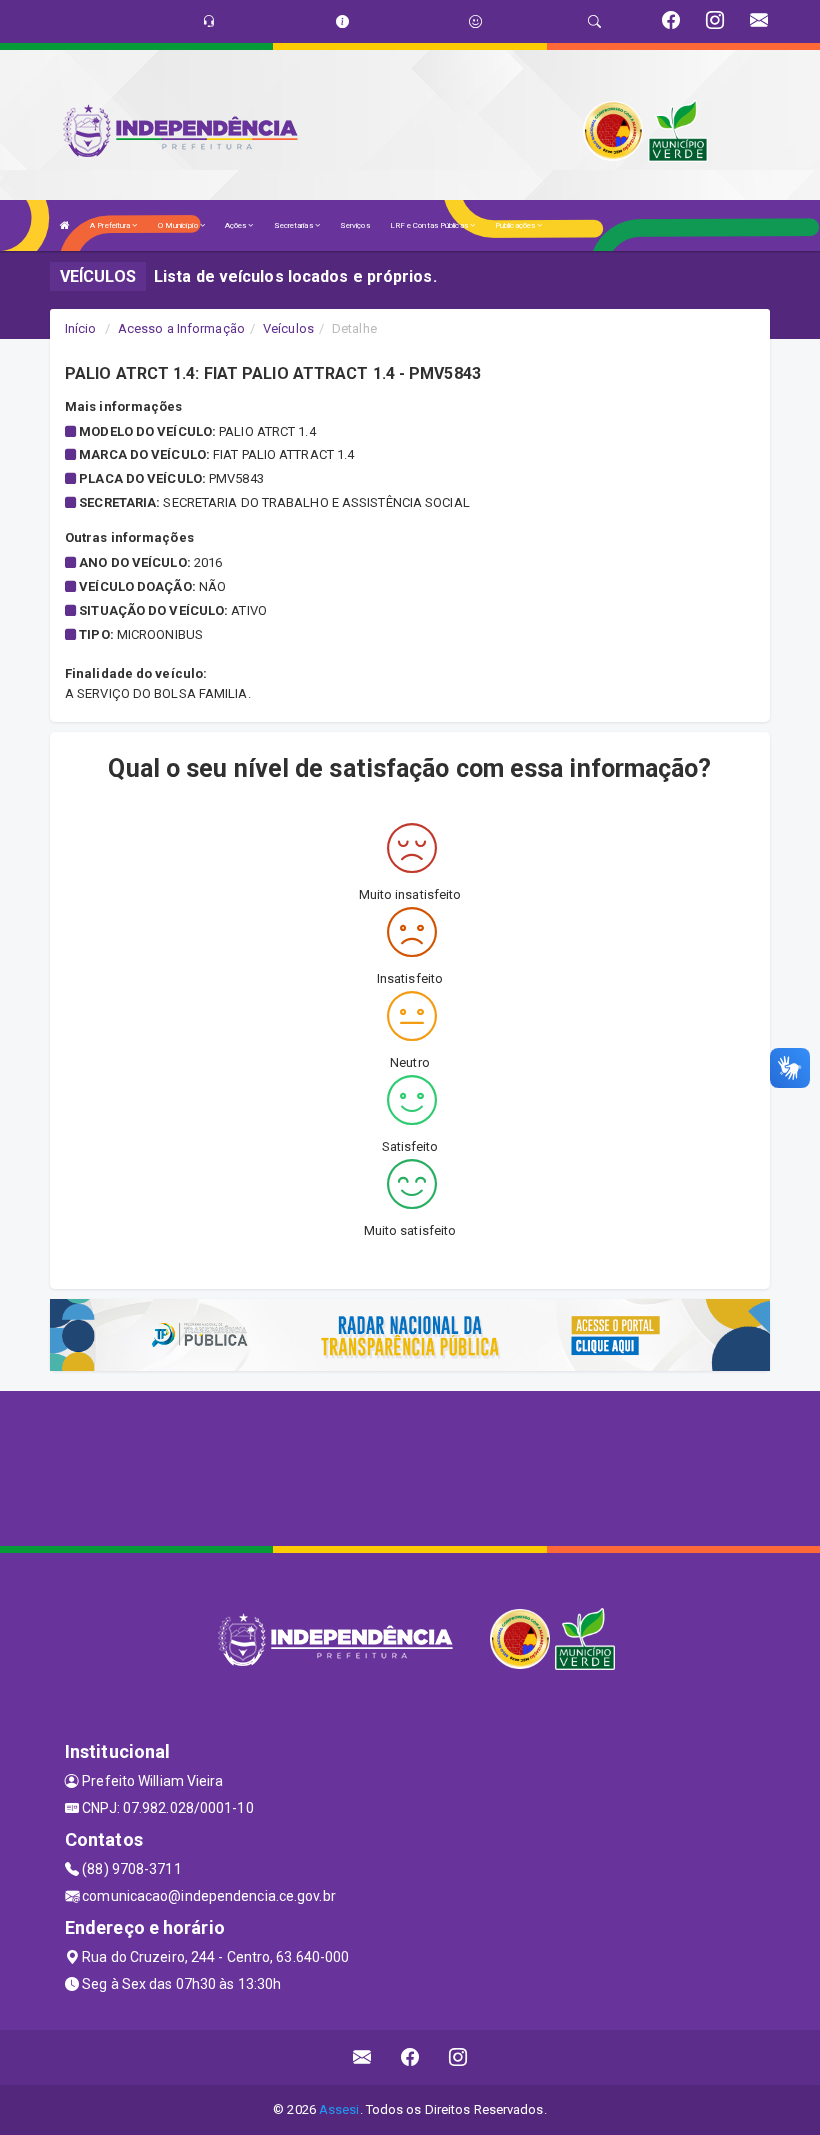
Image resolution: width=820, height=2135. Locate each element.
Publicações (516, 225)
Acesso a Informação (181, 328)
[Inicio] (65, 225)
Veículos (288, 328)
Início (81, 328)
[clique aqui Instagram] (458, 2057)
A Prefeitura (111, 225)
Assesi (339, 2109)
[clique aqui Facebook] (410, 2057)
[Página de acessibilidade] (475, 21)
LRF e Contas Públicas (430, 225)
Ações (237, 225)
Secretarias (294, 225)
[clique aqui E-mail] (362, 2057)
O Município (179, 225)
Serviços (355, 225)
